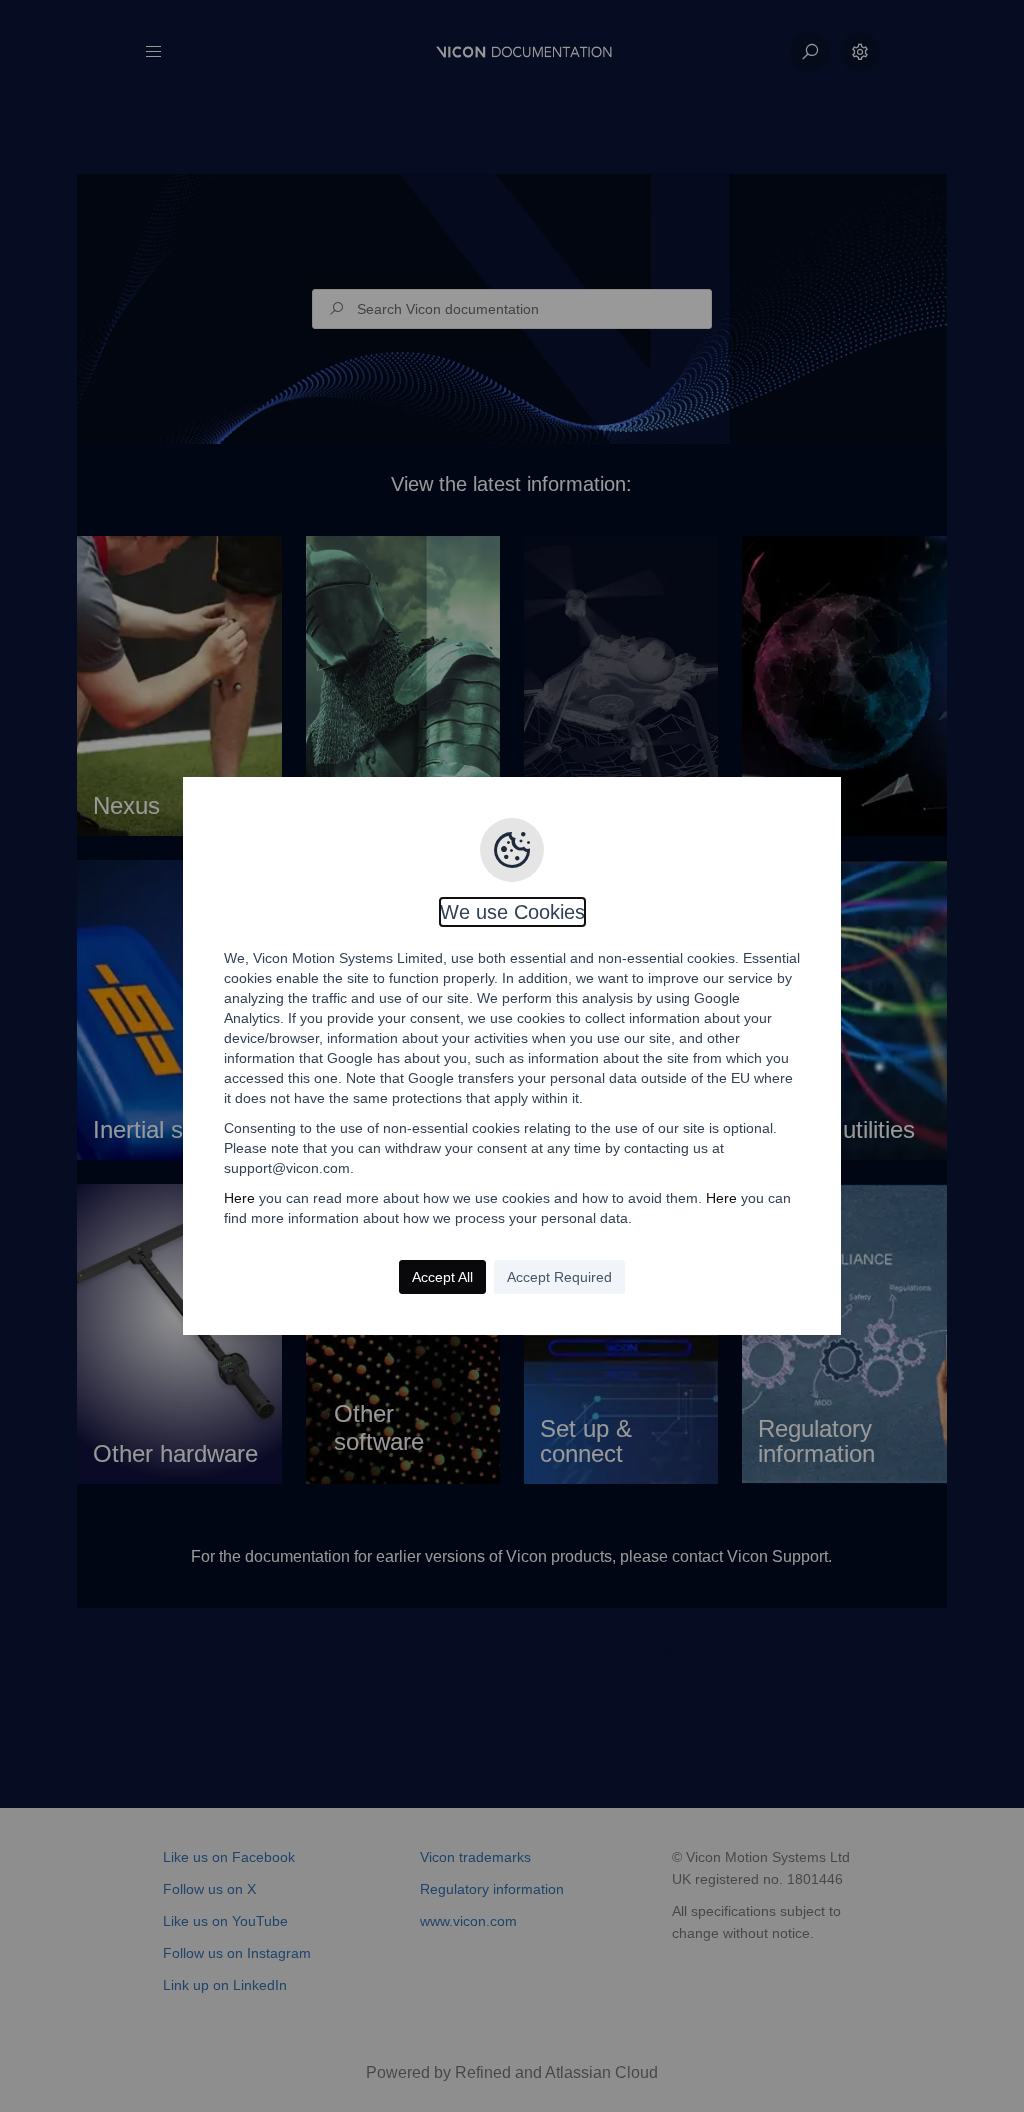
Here (239, 1198)
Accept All (442, 1277)
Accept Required (559, 1277)
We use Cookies (512, 912)
